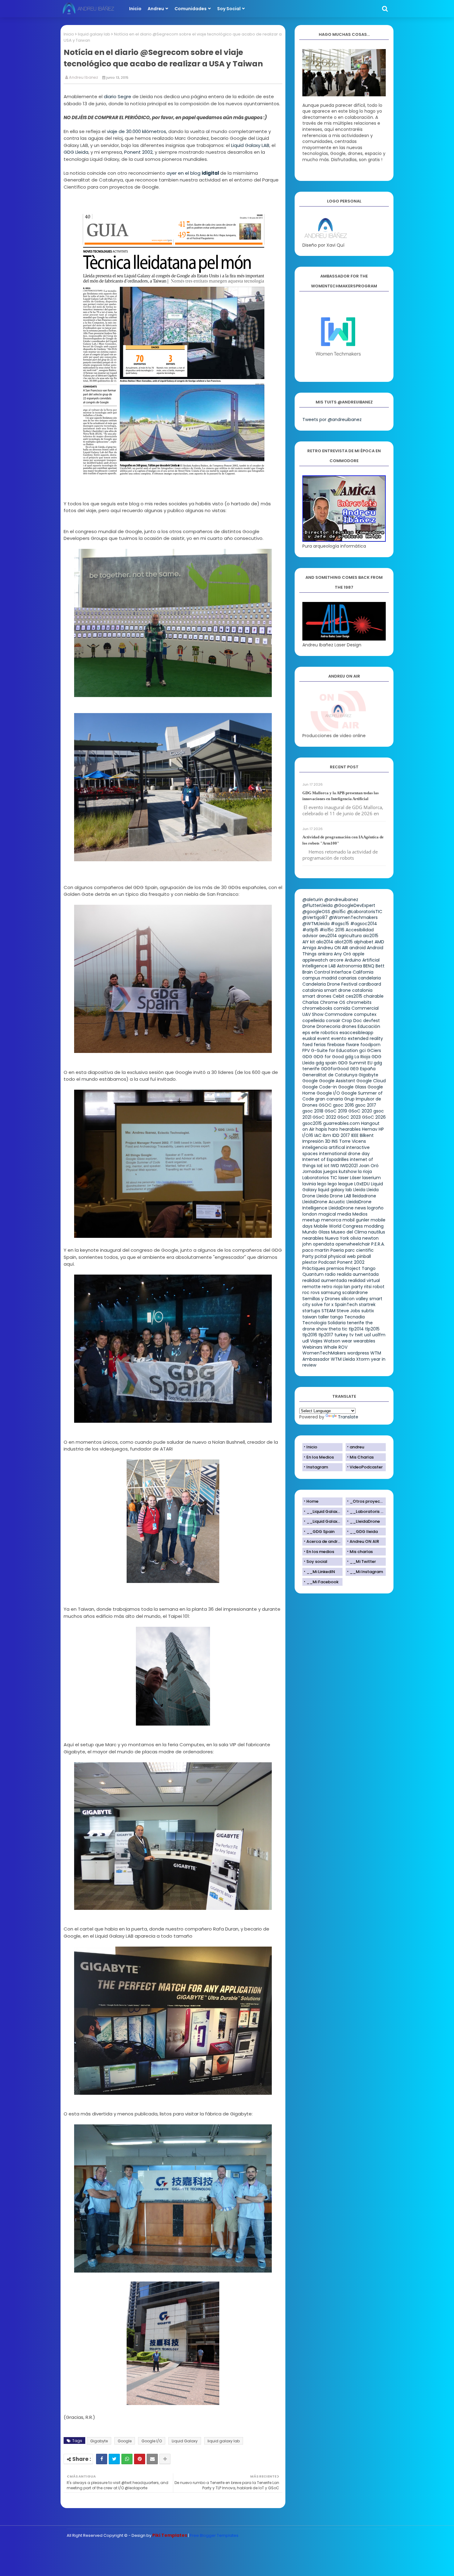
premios (335, 1268)
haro (333, 1129)
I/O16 (308, 1135)
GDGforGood (335, 1069)
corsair (333, 1021)
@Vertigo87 (315, 917)
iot (327, 1166)
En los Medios (320, 1457)
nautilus (377, 1232)
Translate (348, 1417)
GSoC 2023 (349, 1117)
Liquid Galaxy (185, 2441)
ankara (325, 954)
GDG (307, 1057)
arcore (336, 960)
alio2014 (325, 942)
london (310, 1214)
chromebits (359, 1002)
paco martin (316, 1250)
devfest (372, 1021)
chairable (374, 996)
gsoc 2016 (343, 1105)
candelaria (369, 978)
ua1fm (379, 1335)
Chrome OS (333, 1002)
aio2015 (371, 936)
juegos (330, 1171)
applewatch (315, 960)
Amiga (309, 948)
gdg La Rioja (358, 1057)
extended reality (365, 1038)
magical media (335, 1214)
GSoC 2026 (374, 1117)
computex (365, 1014)
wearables (364, 1341)
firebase (336, 1045)
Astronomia (349, 966)
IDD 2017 (341, 1135)
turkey (341, 1335)
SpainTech (346, 1305)
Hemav (370, 1129)
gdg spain (326, 1063)
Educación (369, 1026)
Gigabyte (99, 2441)
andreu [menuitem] (156, 9)
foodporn (370, 1045)
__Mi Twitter (363, 1561)
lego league (340, 1184)
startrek (367, 1305)
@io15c (339, 912)
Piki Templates (170, 2535)
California (363, 972)
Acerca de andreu (324, 1541)
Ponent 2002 (138, 152)
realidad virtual (364, 1280)
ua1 (368, 1335)
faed (307, 1045)
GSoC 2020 (360, 1111)
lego (322, 1184)
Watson (332, 1341)
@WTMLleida (316, 924)
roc (306, 1292)
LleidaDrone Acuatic (324, 1202)
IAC (318, 1135)
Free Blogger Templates (214, 2535)
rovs (315, 1292)
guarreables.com (341, 1123)
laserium (372, 1178)
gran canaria (329, 1099)
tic (345, 1329)
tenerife (355, 1323)
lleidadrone (364, 1196)
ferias (320, 1045)
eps (306, 1033)
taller (324, 1317)
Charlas (311, 1002)
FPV (306, 1050)
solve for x (323, 1305)
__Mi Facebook (322, 1582)
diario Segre (118, 96)
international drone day (344, 1154)
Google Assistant (337, 1081)
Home (312, 1501)
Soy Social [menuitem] (229, 9)
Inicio (69, 34)
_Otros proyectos (368, 1501)
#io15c (327, 930)
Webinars (312, 1347)
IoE (320, 1166)
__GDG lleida (364, 1532)
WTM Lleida (343, 1359)
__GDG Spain (320, 1532)
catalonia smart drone (327, 990)
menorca (331, 1220)
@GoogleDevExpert (355, 905)
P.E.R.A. (378, 1244)
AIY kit (309, 942)
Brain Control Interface (327, 972)
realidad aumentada (325, 1280)
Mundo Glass (316, 1232)
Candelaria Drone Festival (330, 984)
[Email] (152, 2459)
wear (347, 1341)
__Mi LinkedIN (321, 1572)
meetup (311, 1220)
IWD (335, 1166)
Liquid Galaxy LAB (250, 145)
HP (381, 1129)
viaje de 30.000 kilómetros (137, 131)
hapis (321, 1129)
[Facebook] (102, 2459)
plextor (310, 1262)
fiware (353, 1045)
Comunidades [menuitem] (191, 9)
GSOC (325, 1105)
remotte (311, 1287)
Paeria (337, 1250)
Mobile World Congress (338, 1226)
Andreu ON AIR (333, 948)
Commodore (339, 1014)
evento (339, 1038)
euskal (309, 1038)
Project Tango (360, 1268)
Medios (360, 1214)
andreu (357, 1447)
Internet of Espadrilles (326, 1159)
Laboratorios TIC (320, 1178)
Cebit (338, 996)
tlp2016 (310, 1335)
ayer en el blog (193, 173)
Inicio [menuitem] (135, 9)
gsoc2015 (312, 1123)
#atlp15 (310, 930)
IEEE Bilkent (362, 1135)
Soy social (317, 1561)
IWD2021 (349, 1166)
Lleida (359, 1190)
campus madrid (320, 978)
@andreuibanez (341, 900)
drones (349, 1026)
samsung (331, 1292)
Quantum (313, 1274)
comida (342, 1008)
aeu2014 (328, 936)
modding (374, 1226)
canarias (347, 978)
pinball (364, 1256)
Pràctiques (314, 1268)
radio (330, 1274)
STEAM (328, 1311)
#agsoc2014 (364, 924)
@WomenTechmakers (353, 917)
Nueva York (337, 1238)
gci (362, 1050)
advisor (310, 936)
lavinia (309, 1184)
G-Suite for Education (334, 1050)
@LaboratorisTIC (365, 912)
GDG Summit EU (355, 1063)
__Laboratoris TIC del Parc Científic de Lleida (368, 1511)
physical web (342, 1256)
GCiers (374, 1050)
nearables (313, 1238)
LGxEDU (362, 1184)
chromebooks (317, 1008)
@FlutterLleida (317, 905)
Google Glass (352, 1087)
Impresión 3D (316, 1141)
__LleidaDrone (365, 1521)
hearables (350, 1129)
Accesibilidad (360, 930)
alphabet (364, 942)
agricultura (350, 936)
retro (327, 1287)
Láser (355, 1178)
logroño (375, 1208)
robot (379, 1287)
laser (344, 1178)
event (324, 1038)
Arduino (353, 960)
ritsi (368, 1287)
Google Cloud (371, 1081)
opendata (324, 1244)
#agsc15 (340, 924)
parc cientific (359, 1250)
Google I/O (152, 2441)
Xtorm (363, 1359)
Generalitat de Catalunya (330, 1075)
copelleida (313, 1021)
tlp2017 (326, 1335)
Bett (380, 966)
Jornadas (312, 1171)
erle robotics (325, 1033)
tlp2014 (356, 1329)
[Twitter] (114, 2459)
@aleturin (313, 900)
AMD (379, 942)
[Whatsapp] (127, 2459)
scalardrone (355, 1292)
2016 (340, 930)
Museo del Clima (349, 1232)
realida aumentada (358, 1274)
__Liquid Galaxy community (324, 1521)
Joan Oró (369, 1166)
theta (335, 1329)
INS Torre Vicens (349, 1141)
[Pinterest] (140, 2459)
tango (337, 1317)
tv (351, 1335)
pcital (321, 1256)
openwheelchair (353, 1244)
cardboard (370, 984)
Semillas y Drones (321, 1299)
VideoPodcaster (366, 1467)
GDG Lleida (76, 152)
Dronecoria (328, 1026)
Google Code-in (320, 1087)
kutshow (348, 1171)
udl (306, 1341)
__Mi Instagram (366, 1572)
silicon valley (355, 1299)
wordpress (358, 1353)
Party (308, 1256)
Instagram (317, 1467)
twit (359, 1335)
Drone (309, 1026)
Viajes (316, 1341)
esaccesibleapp (356, 1033)
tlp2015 (372, 1329)
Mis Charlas (362, 1457)
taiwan (310, 1317)
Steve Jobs (348, 1311)
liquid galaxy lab (94, 34)
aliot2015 (344, 942)
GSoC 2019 (336, 1111)
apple (358, 954)
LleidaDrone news (347, 1208)
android (357, 948)
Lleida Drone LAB (334, 1196)
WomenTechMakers (324, 1353)
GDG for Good (329, 1057)
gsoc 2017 (366, 1105)
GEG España (363, 1069)
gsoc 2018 (313, 1111)
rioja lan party (348, 1287)
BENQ (369, 966)
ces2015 (354, 996)
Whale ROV (336, 1347)
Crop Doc (352, 1021)
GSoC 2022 (324, 1117)
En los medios (320, 1552)
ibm (327, 1135)
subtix (368, 1311)
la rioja (365, 1171)
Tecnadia (355, 1317)
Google (125, 2441)
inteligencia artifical (324, 1147)
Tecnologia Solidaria (324, 1323)
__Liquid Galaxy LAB (324, 1511)
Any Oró (343, 954)
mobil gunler (356, 1220)
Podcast (327, 1262)
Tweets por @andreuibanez (332, 420)
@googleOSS (316, 912)
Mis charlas (361, 1552)
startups (311, 1311)
